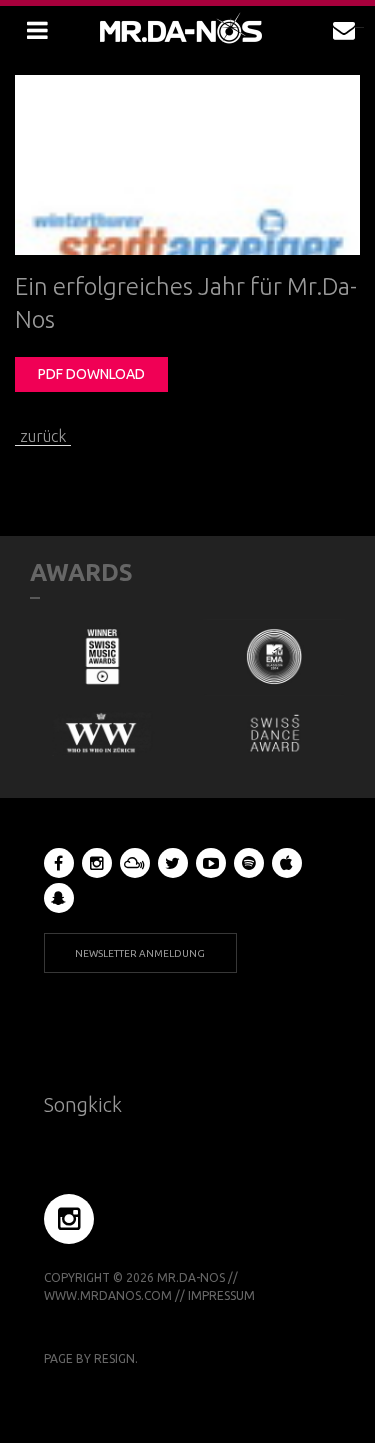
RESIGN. (116, 1358)
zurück (43, 436)
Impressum (221, 1295)
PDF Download (91, 374)
